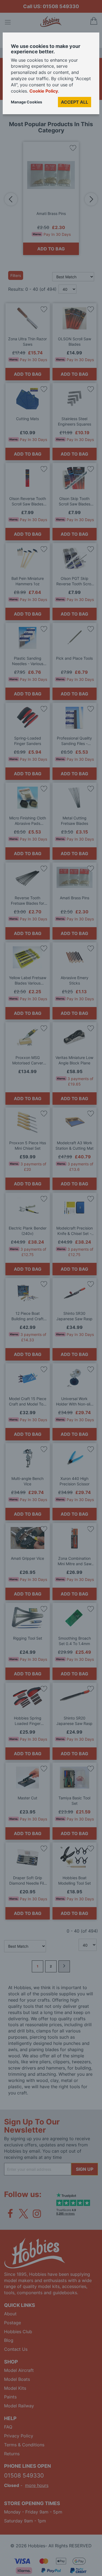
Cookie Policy (44, 91)
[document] (51, 75)
